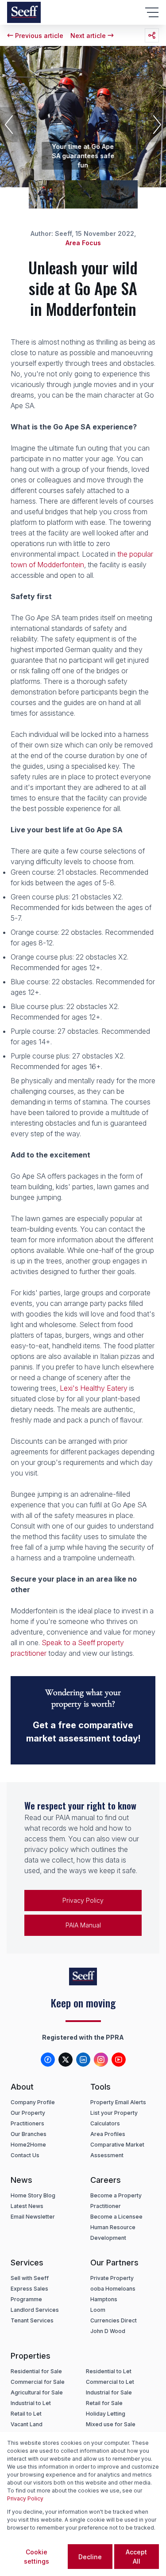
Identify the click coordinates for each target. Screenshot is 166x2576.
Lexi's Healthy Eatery (94, 1388)
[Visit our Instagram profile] (101, 2060)
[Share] (152, 35)
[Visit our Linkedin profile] (83, 2060)
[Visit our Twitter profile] (66, 2060)
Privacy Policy (83, 1900)
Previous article (39, 36)
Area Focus (83, 243)
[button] (9, 125)
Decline (90, 2557)
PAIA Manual (83, 1925)
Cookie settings (37, 2557)
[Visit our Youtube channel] (119, 2060)
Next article (88, 36)
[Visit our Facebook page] (48, 2060)
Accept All (136, 2557)
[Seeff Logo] (24, 12)
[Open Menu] (152, 12)
